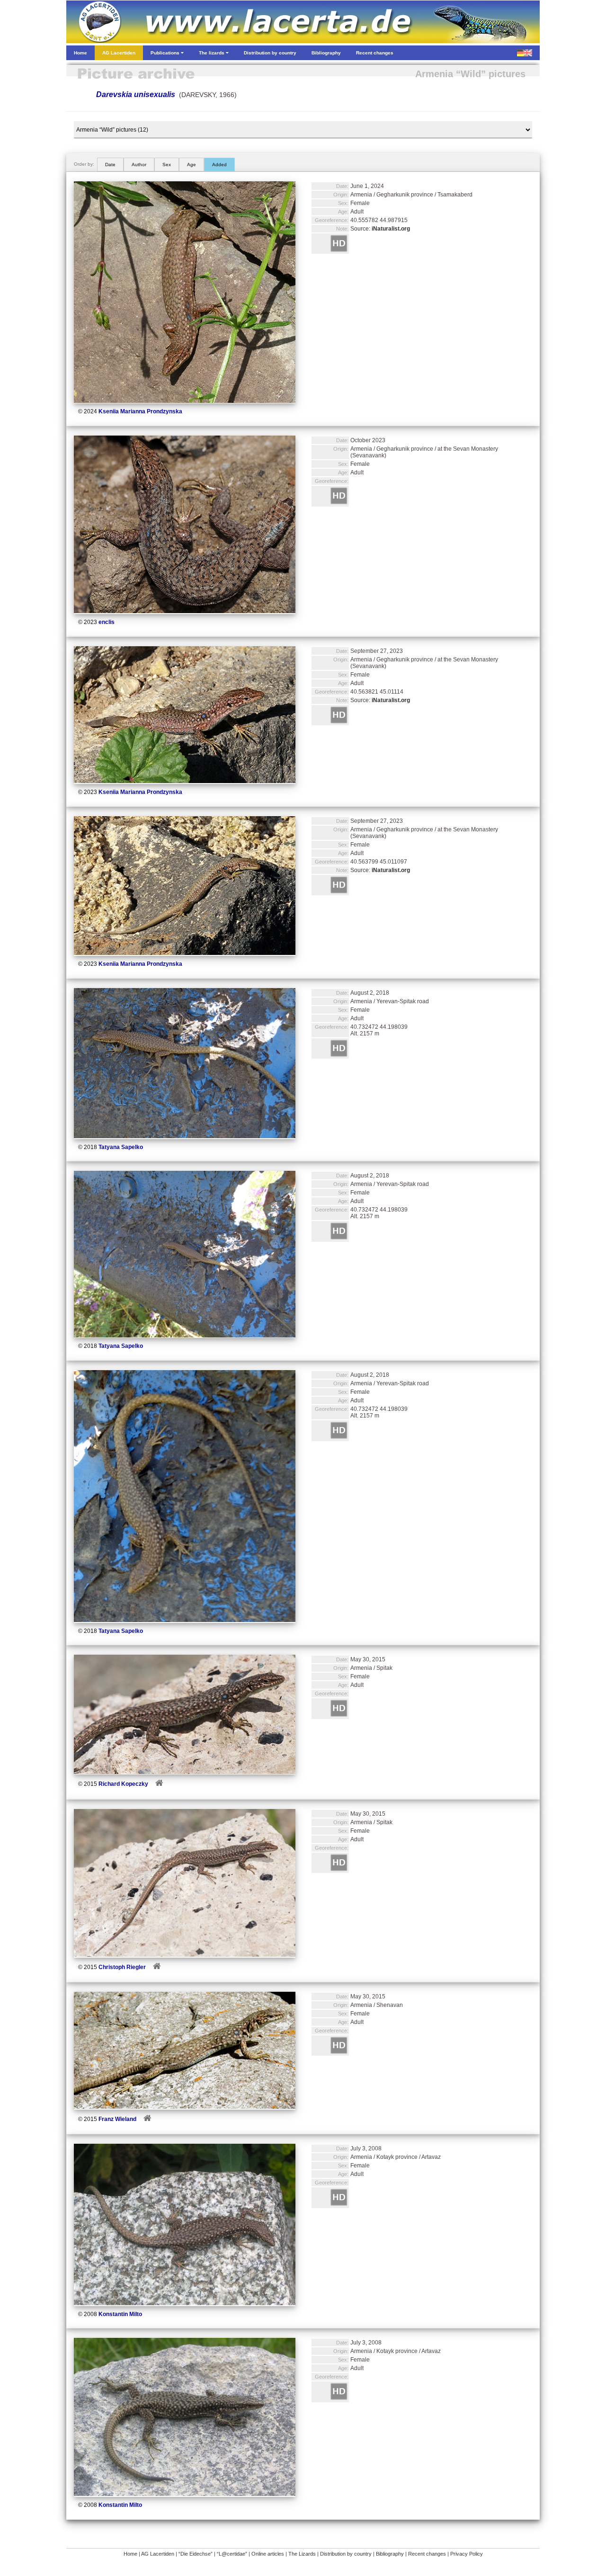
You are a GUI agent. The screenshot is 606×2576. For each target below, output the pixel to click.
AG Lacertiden (158, 2554)
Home (130, 2554)
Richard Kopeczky (123, 1784)
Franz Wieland (117, 2119)
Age (192, 165)
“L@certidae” (232, 2554)
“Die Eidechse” (196, 2554)
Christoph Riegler (122, 1967)
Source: (380, 229)
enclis (107, 622)
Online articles (268, 2554)
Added (219, 165)
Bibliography (390, 2554)
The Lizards (302, 2554)
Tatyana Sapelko (121, 1147)
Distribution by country (346, 2554)
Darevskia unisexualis (136, 94)
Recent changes (427, 2554)
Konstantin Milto (120, 2314)
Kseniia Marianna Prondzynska (140, 411)
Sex (167, 165)
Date (110, 165)
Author (139, 165)
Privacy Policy (467, 2554)
